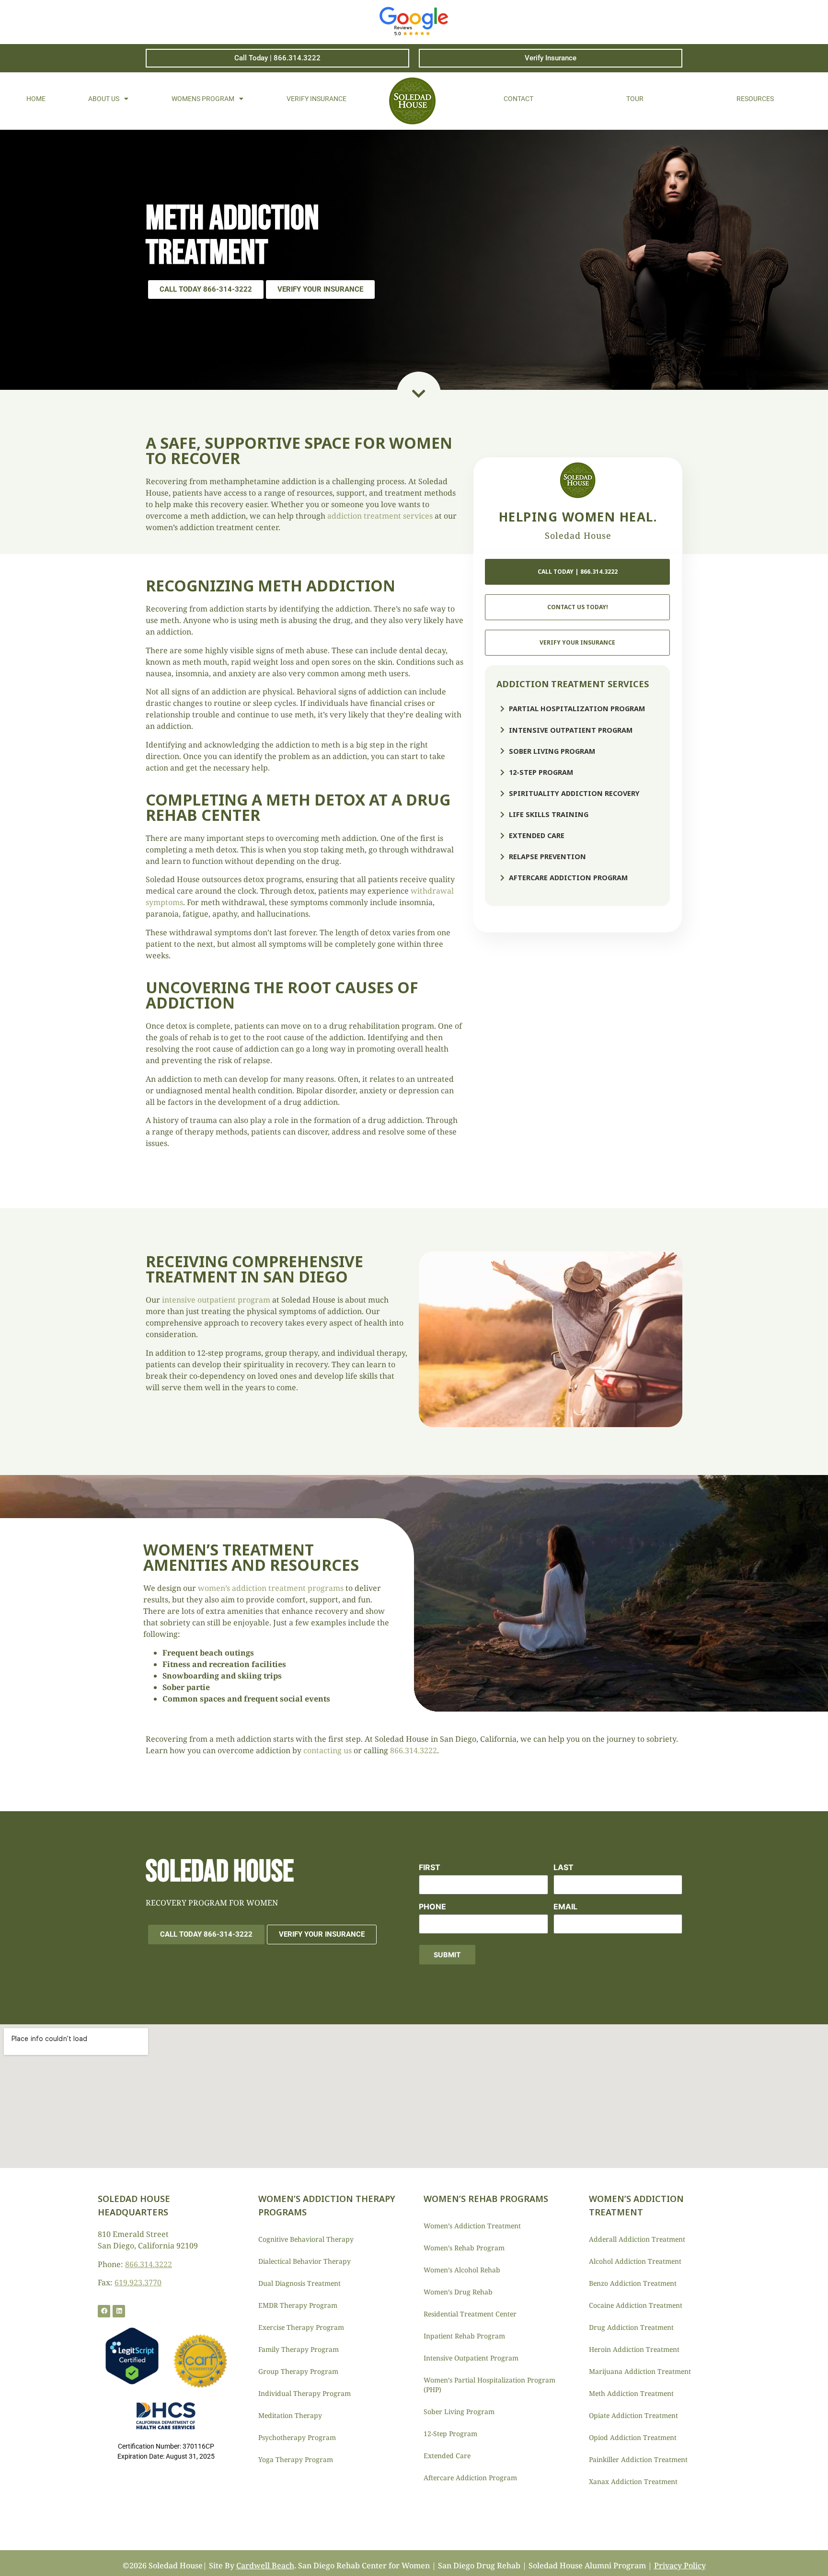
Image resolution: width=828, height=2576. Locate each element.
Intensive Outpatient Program (471, 2358)
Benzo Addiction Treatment (633, 2283)
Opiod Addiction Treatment (633, 2437)
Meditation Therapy (290, 2415)
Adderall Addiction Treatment (637, 2239)
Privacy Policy (680, 2565)
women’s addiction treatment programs (271, 1588)
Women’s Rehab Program (464, 2248)
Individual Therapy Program (305, 2393)
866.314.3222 (414, 1750)
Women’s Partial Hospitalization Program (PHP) (489, 2385)
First (430, 1867)
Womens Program (203, 99)
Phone (432, 1906)
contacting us (328, 1750)
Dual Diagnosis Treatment (299, 2283)
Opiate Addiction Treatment (633, 2415)
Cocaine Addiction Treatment (636, 2305)
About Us (104, 99)
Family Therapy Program (299, 2349)
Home (36, 99)
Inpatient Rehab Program (464, 2336)
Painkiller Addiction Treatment (638, 2459)
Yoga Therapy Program (296, 2459)
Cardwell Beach (265, 2565)
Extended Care (447, 2456)
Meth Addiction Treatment (631, 2393)
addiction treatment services (380, 516)
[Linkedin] (119, 2311)
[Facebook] (104, 2311)
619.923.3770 (138, 2282)
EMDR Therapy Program (298, 2305)
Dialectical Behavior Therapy (305, 2261)
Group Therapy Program (298, 2371)
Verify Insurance (316, 99)
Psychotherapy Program (297, 2437)
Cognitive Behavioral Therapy (306, 2239)
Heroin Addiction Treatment (634, 2349)
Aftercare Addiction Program (470, 2478)
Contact (518, 99)
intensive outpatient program (216, 1300)
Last (563, 1867)
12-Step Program (450, 2434)
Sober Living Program (459, 2411)
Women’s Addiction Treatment (472, 2226)
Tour (635, 99)
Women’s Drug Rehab (458, 2292)
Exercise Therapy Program (301, 2327)
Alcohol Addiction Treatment (635, 2261)
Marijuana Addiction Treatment (640, 2371)
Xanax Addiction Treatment (633, 2481)
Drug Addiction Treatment (631, 2327)
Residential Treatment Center (470, 2314)
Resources (755, 99)
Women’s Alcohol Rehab (462, 2270)
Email (565, 1906)
